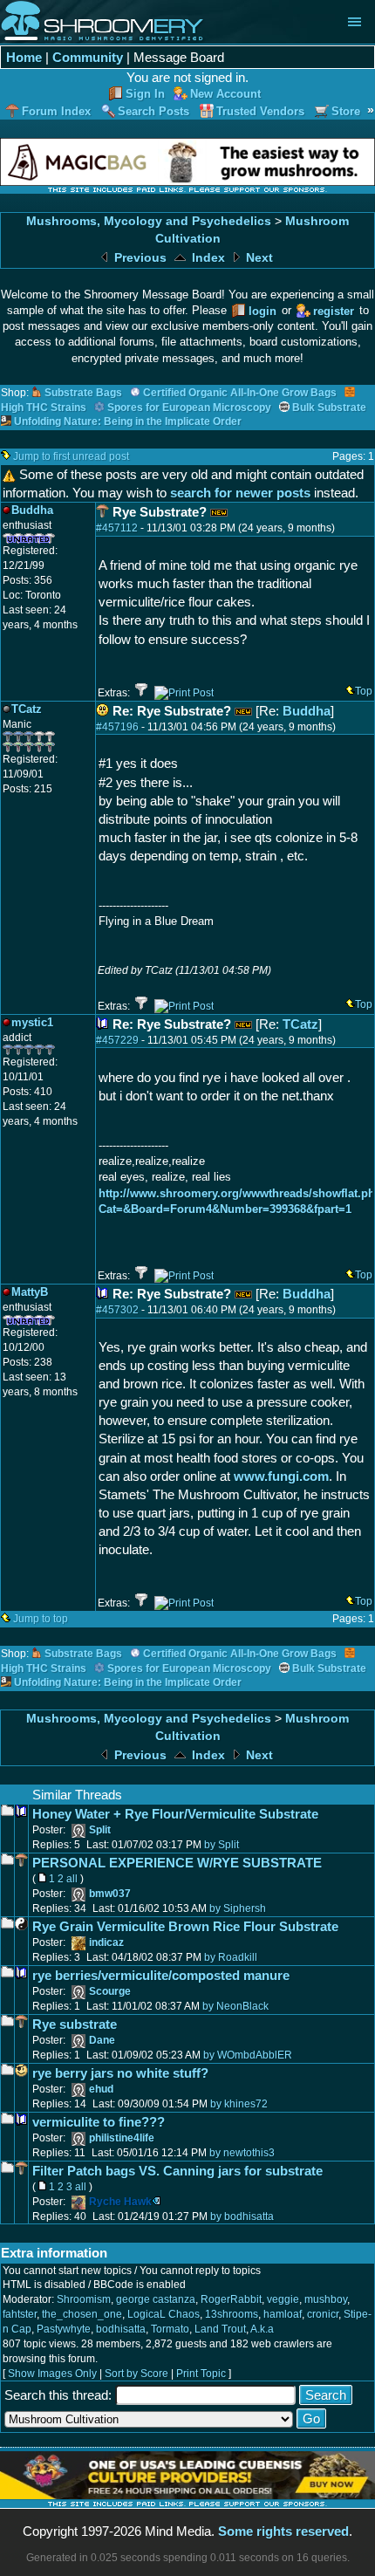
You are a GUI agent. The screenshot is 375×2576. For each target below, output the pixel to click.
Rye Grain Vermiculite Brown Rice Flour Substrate (185, 1926)
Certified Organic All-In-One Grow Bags (240, 393)
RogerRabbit (231, 2299)
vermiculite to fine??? (99, 2122)
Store (346, 111)
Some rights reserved (283, 2531)
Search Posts (153, 111)
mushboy (326, 2299)
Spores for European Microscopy (189, 408)
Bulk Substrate (329, 408)
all (72, 1879)
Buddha (307, 711)
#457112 (117, 528)
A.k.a (262, 2329)
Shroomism (84, 2299)
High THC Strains (44, 408)
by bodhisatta (242, 2216)
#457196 (117, 727)
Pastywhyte (64, 2329)
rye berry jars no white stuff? (120, 2073)
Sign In (145, 94)
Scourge (110, 1991)
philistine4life (122, 2138)
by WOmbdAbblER (248, 2055)
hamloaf (283, 2314)
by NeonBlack (235, 2006)
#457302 (117, 1310)
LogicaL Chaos (164, 2314)
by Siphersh (238, 1908)
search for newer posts (240, 493)
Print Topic (201, 2374)
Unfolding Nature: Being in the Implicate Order (128, 421)
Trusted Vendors (260, 111)
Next (258, 258)
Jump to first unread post (71, 456)
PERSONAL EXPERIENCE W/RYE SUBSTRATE (177, 1863)
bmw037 (110, 1894)
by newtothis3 (242, 2153)
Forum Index (56, 111)
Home (24, 57)
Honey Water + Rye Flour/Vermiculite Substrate (175, 1814)
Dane (102, 2040)
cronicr (323, 2314)
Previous (139, 258)
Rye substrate (75, 2024)
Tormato (170, 2329)
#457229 (117, 1040)
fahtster (20, 2314)
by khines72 (239, 2104)
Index (207, 258)
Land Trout (220, 2329)
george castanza (156, 2299)
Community (88, 57)
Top (364, 691)
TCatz (300, 1024)
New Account (225, 94)
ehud (101, 2089)
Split (100, 1830)
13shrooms (232, 2314)
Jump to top (41, 1619)
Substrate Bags (83, 393)
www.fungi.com (281, 1476)
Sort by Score (136, 2374)
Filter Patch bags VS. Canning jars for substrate (177, 2171)
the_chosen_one (82, 2314)
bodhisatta (121, 2329)
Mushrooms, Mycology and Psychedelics (149, 221)
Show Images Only (52, 2374)
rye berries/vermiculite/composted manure (161, 1975)
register (334, 311)
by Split (222, 1845)
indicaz (106, 1942)
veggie (283, 2299)
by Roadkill (231, 1957)
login (262, 311)
